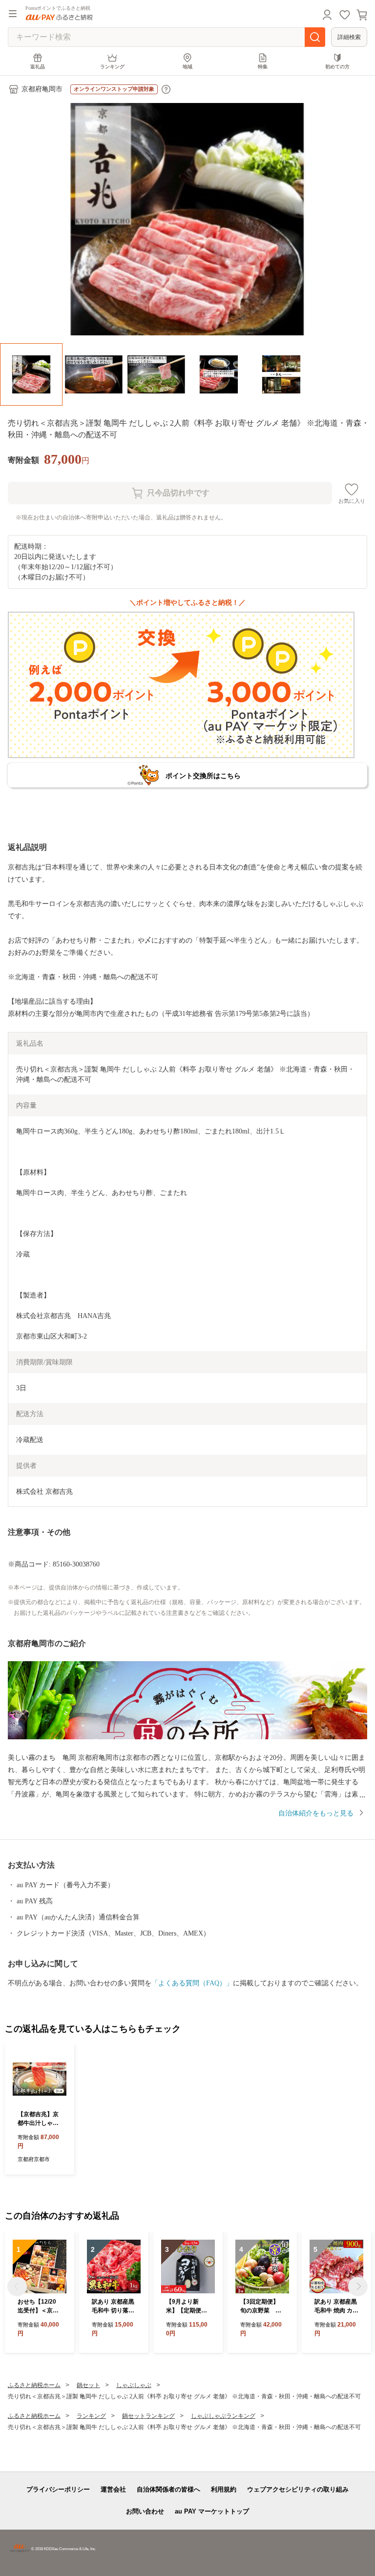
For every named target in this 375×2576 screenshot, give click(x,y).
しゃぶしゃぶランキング (223, 2416)
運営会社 (113, 2489)
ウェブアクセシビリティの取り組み (298, 2489)
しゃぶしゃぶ (134, 2385)
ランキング (112, 67)
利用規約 (224, 2489)
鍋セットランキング (148, 2416)
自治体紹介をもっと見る (316, 1813)
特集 (263, 67)
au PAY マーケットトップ (212, 2511)
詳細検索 (349, 37)
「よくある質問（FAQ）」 (192, 1983)
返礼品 (38, 67)
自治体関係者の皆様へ (168, 2489)
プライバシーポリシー (58, 2489)
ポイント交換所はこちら (203, 776)
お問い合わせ (145, 2511)
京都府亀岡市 (42, 89)
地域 (187, 67)
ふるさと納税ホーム (34, 2385)
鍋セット (88, 2385)
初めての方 (337, 67)
